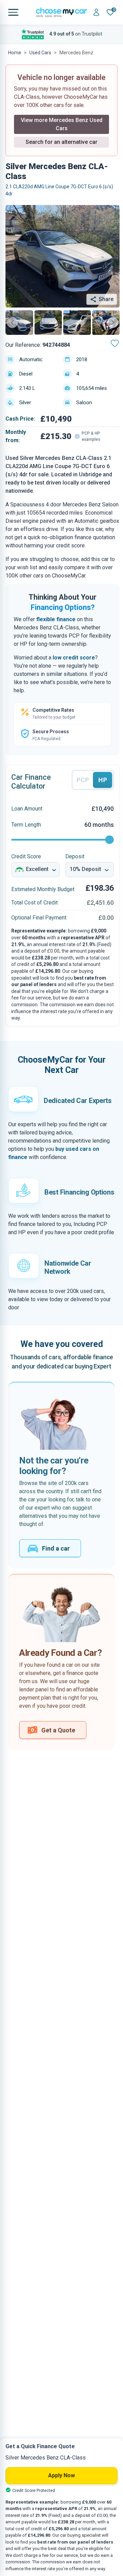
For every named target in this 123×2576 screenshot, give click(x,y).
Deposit (75, 856)
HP (103, 780)
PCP (83, 780)
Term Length (26, 825)
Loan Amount (27, 809)
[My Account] (96, 12)
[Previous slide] (12, 323)
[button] (19, 323)
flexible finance (56, 619)
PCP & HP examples (91, 436)
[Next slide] (113, 323)
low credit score (74, 658)
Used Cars (40, 53)
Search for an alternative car (61, 142)
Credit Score (26, 856)
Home (15, 53)
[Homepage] (61, 12)
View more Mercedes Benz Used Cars (62, 124)
